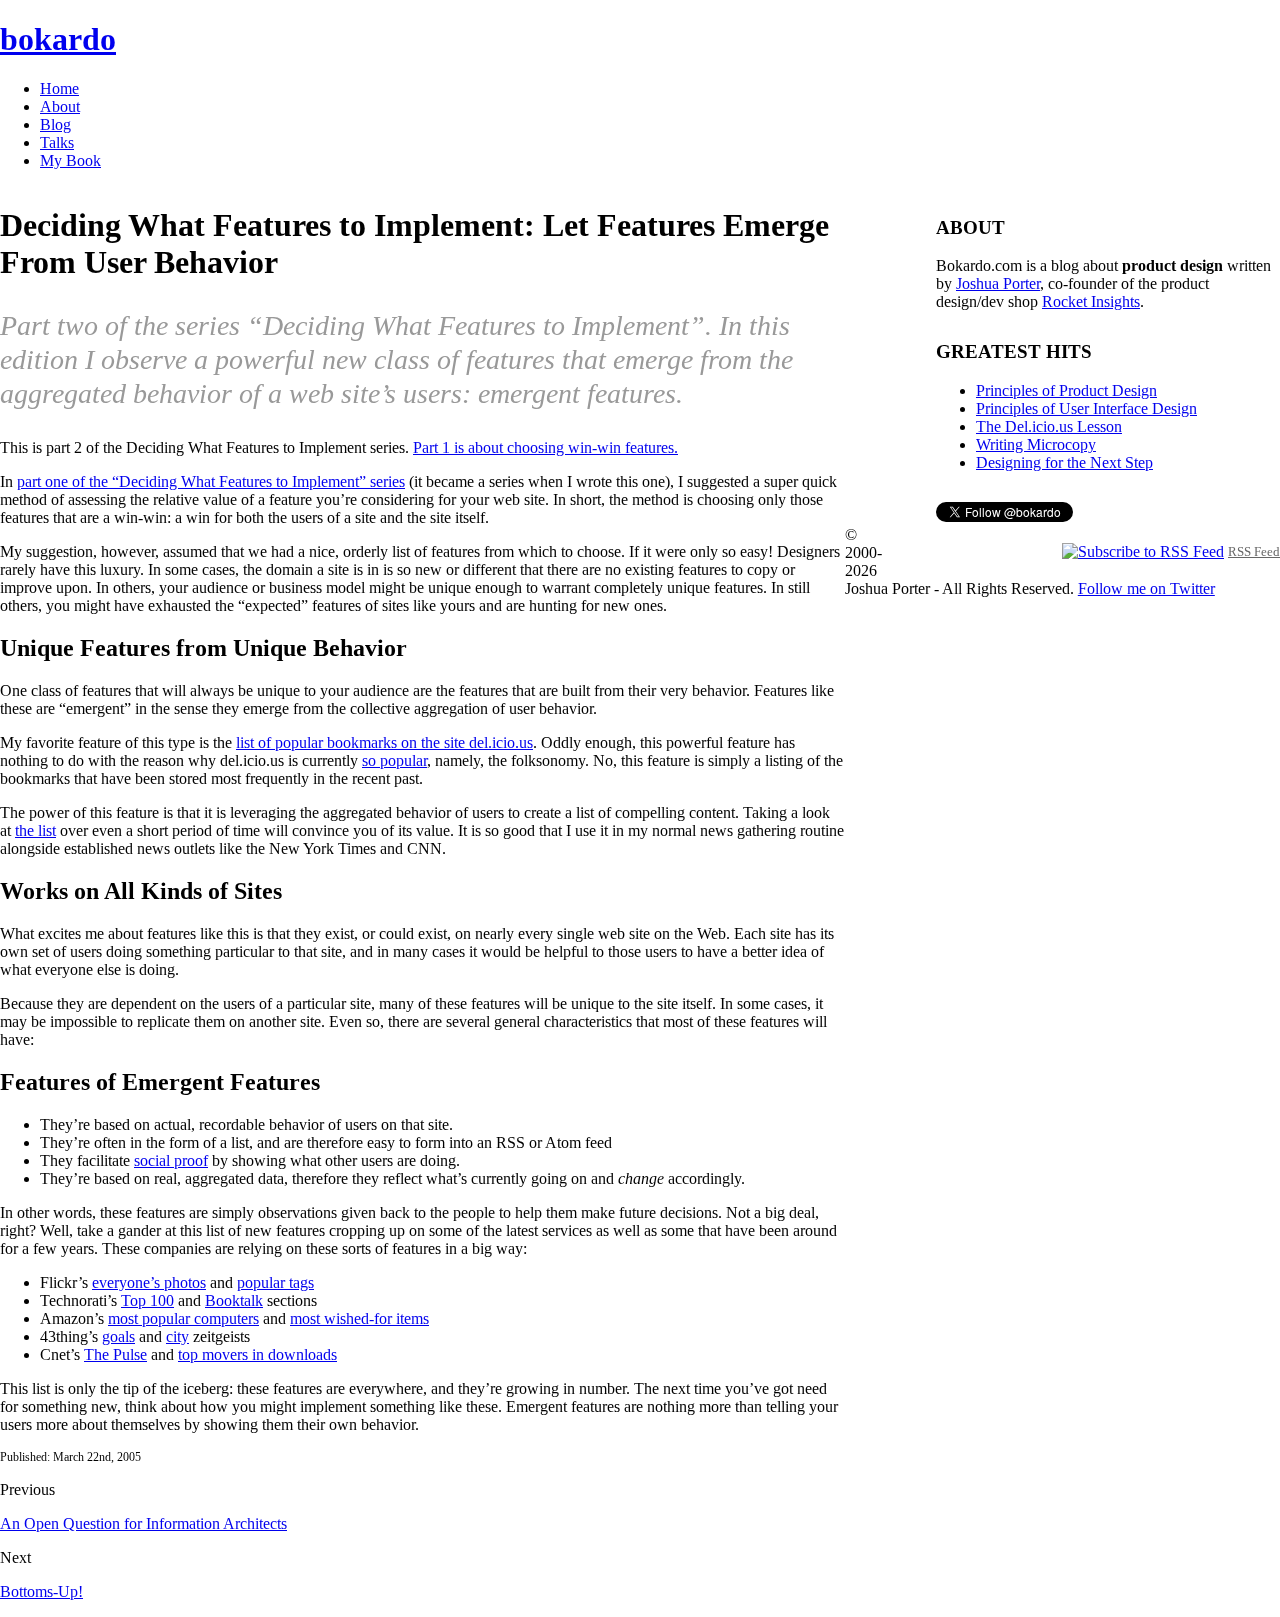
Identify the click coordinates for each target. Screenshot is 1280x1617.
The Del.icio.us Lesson (1049, 426)
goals (118, 1336)
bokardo (58, 39)
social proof (171, 1160)
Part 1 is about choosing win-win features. (545, 447)
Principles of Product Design (1066, 390)
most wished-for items (359, 1318)
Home (59, 88)
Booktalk (234, 1300)
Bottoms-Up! (41, 1591)
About (60, 106)
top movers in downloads (257, 1354)
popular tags (275, 1282)
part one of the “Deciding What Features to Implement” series (211, 481)
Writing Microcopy (1036, 444)
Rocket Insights (1091, 301)
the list (35, 830)
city (177, 1336)
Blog (55, 124)
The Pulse (115, 1354)
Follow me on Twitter (1146, 588)
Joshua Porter (998, 283)
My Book (70, 160)
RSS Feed (1254, 551)
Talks (57, 142)
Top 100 (147, 1300)
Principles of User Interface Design (1086, 408)
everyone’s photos (149, 1282)
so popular (394, 760)
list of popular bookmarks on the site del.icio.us (384, 742)
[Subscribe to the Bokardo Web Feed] (1143, 550)
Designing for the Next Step (1064, 462)
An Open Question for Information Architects (143, 1523)
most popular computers (183, 1318)
